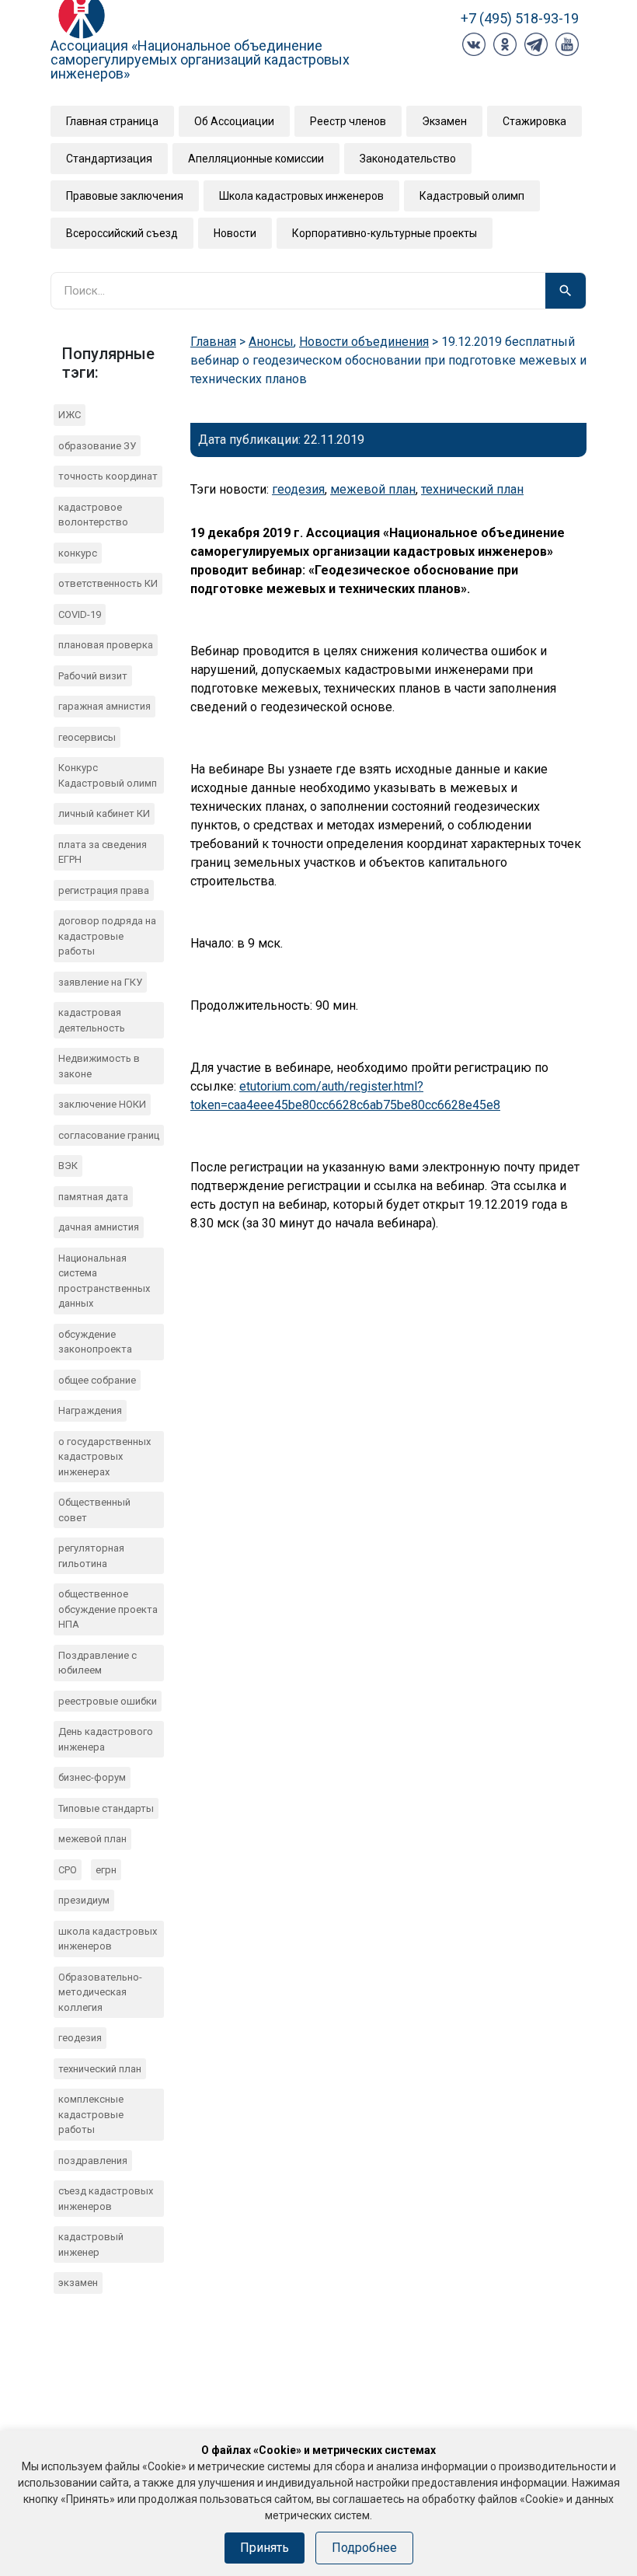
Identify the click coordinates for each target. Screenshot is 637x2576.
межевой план (92, 1839)
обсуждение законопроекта (95, 1342)
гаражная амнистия (104, 706)
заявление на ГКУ (100, 982)
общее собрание (97, 1380)
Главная (213, 342)
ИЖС (70, 415)
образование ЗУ (97, 446)
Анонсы (271, 342)
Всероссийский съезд (122, 233)
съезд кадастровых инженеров (106, 2199)
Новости (235, 233)
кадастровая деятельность (92, 1020)
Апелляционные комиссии (256, 159)
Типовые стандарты (106, 1808)
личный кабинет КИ (104, 813)
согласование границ (109, 1135)
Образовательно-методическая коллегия (100, 1992)
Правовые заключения (125, 196)
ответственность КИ (108, 583)
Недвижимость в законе (99, 1066)
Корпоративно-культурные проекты (385, 233)
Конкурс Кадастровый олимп (108, 775)
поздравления (93, 2161)
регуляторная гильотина (91, 1556)
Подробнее (364, 2548)
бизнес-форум (92, 1777)
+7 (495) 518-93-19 (520, 18)
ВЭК (68, 1166)
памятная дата (93, 1197)
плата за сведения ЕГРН (103, 852)
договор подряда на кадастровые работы (107, 936)
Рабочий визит (93, 676)
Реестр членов (348, 121)
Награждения (90, 1410)
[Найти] (566, 291)
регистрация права (104, 890)
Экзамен (444, 121)
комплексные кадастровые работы (91, 2114)
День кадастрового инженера (106, 1739)
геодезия (80, 2038)
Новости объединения (364, 342)
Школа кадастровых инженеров (301, 196)
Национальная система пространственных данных (104, 1281)
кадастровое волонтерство (93, 515)
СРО (68, 1870)
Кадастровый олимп (472, 196)
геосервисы (87, 737)
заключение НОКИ (102, 1104)
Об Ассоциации (234, 121)
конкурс (78, 553)
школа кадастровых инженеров (108, 1939)
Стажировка (534, 121)
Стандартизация (109, 159)
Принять (265, 2548)
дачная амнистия (99, 1227)
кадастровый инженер (91, 2244)
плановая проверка (106, 645)
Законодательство (408, 159)
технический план (100, 2069)
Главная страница (112, 121)
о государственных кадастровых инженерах (104, 1457)
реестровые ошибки (108, 1701)
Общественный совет (94, 1510)
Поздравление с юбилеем (97, 1663)
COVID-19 (80, 614)
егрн (106, 1870)
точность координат (108, 476)
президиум (84, 1900)
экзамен (78, 2283)
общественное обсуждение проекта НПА (108, 1609)
